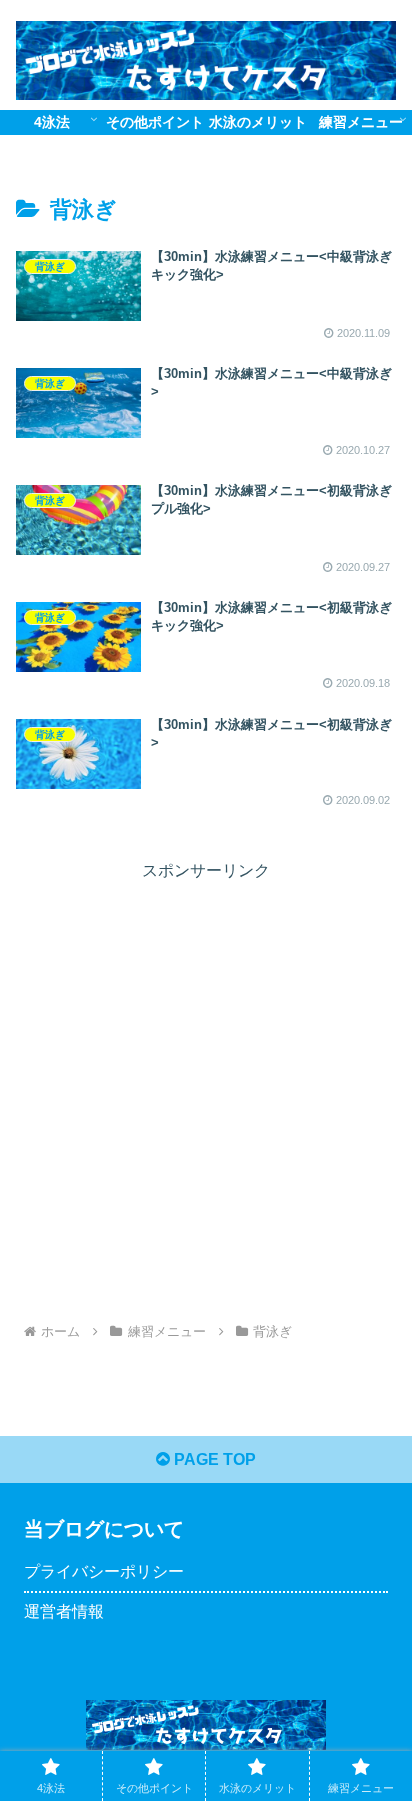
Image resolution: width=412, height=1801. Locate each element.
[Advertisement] (206, 1091)
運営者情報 (64, 1611)
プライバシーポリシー (104, 1571)
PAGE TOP (213, 1459)
